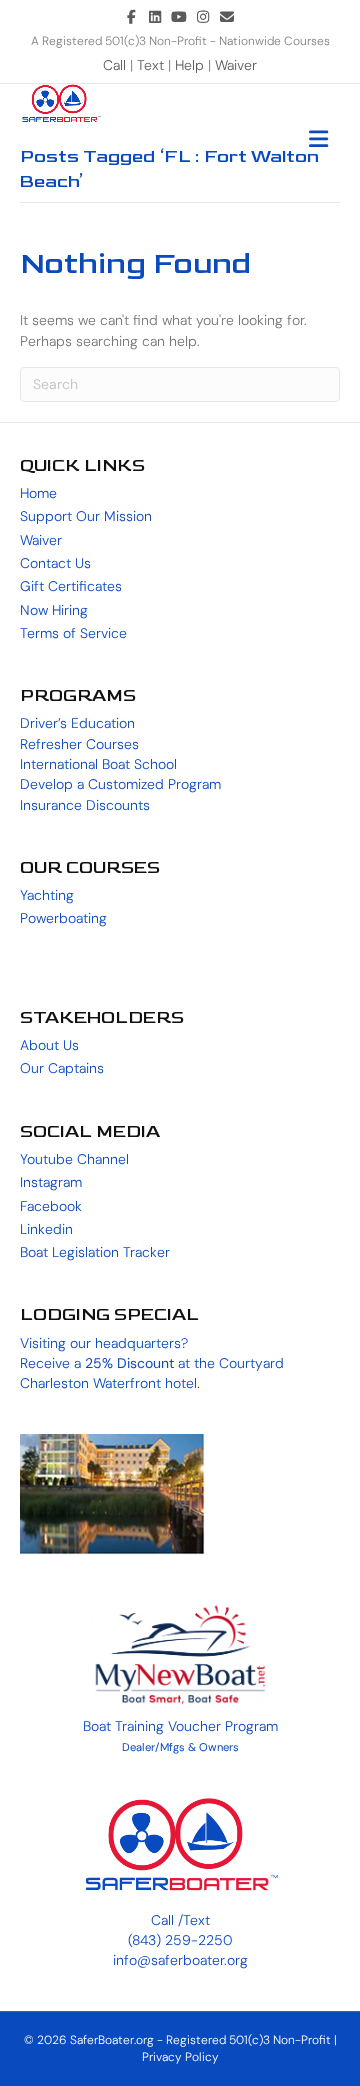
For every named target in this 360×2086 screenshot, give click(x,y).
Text (152, 65)
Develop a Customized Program (120, 784)
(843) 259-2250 (180, 1940)
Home (38, 493)
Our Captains (62, 1068)
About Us (49, 1045)
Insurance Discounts (85, 805)
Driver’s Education (77, 723)
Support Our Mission (86, 516)
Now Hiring (54, 610)
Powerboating (63, 918)
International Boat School (98, 764)
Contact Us (55, 563)
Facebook (51, 1206)
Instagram (51, 1182)
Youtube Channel (74, 1159)
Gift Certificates (71, 586)
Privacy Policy (180, 2057)
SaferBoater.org (112, 2040)
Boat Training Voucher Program (180, 1726)
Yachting (47, 895)
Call (116, 65)
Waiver (236, 65)
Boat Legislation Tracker (95, 1252)
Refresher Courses (79, 744)
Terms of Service (73, 633)
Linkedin (46, 1229)
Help (189, 65)
